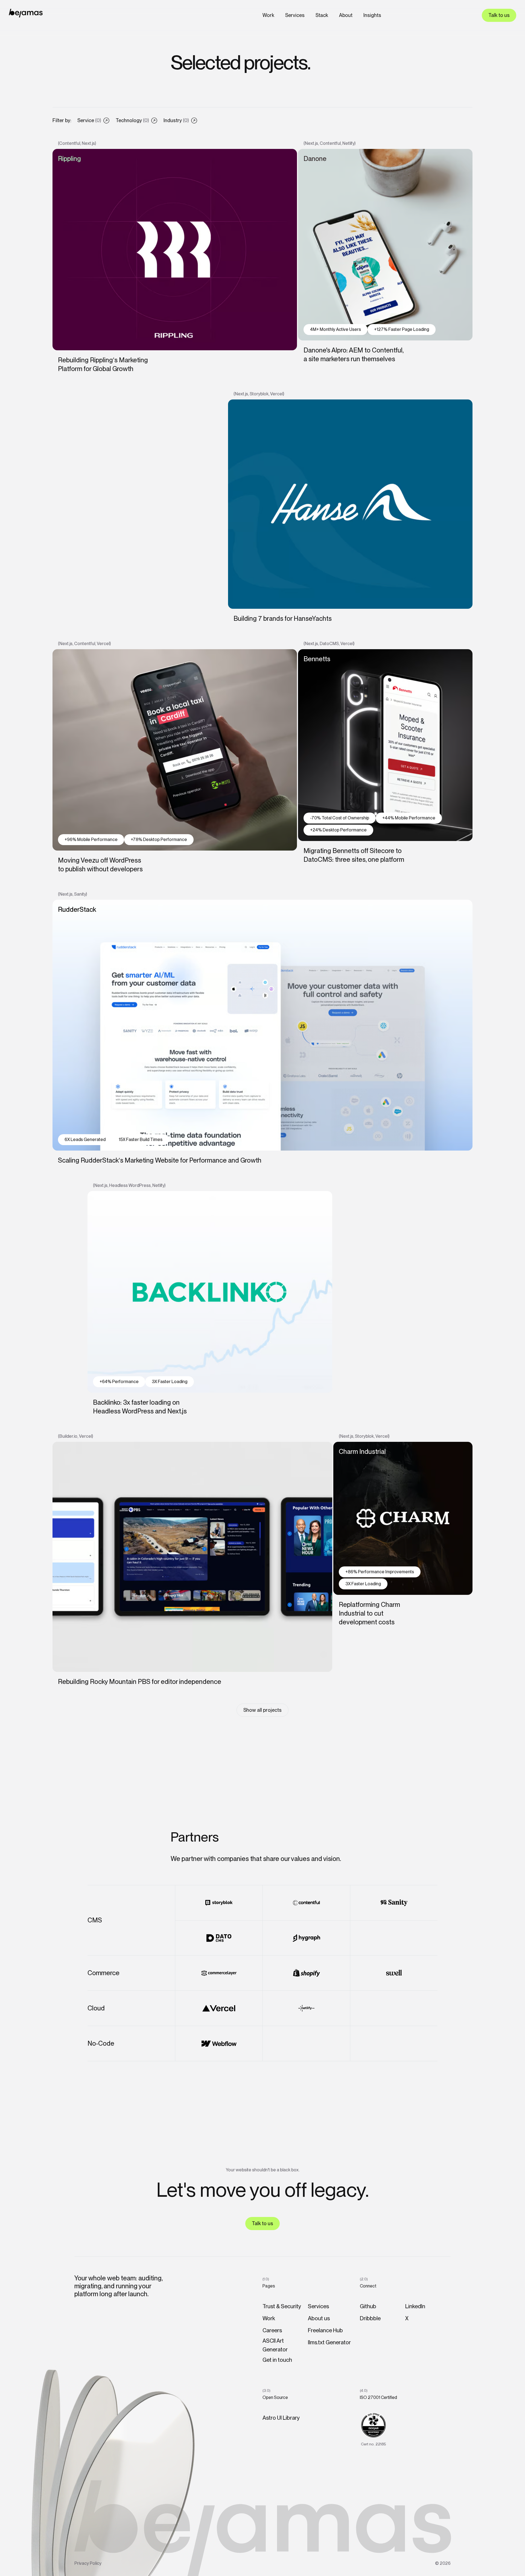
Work (268, 15)
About (346, 15)
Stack (322, 15)
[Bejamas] (26, 13)
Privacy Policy (88, 2563)
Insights (372, 15)
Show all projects (262, 1710)
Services (295, 15)
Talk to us (499, 15)
